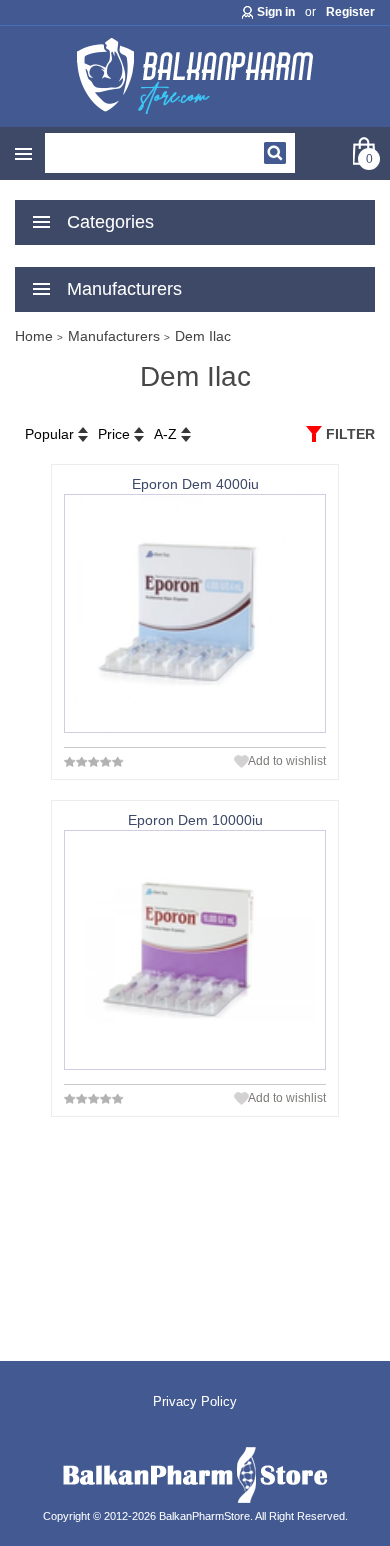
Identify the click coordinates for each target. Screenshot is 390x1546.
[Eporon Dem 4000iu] (195, 614)
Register (350, 12)
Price (114, 434)
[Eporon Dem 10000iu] (195, 950)
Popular (49, 434)
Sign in (276, 12)
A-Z (165, 434)
